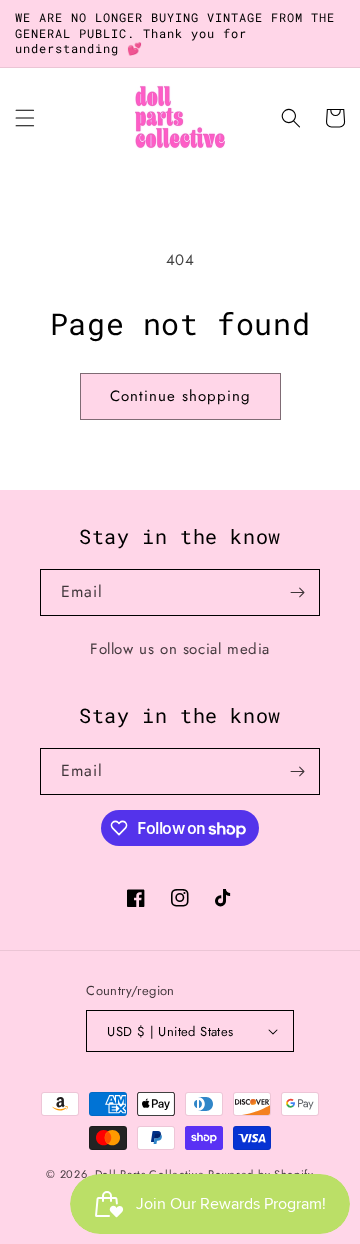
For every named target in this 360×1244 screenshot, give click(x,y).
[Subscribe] (297, 592)
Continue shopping (180, 396)
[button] (25, 118)
